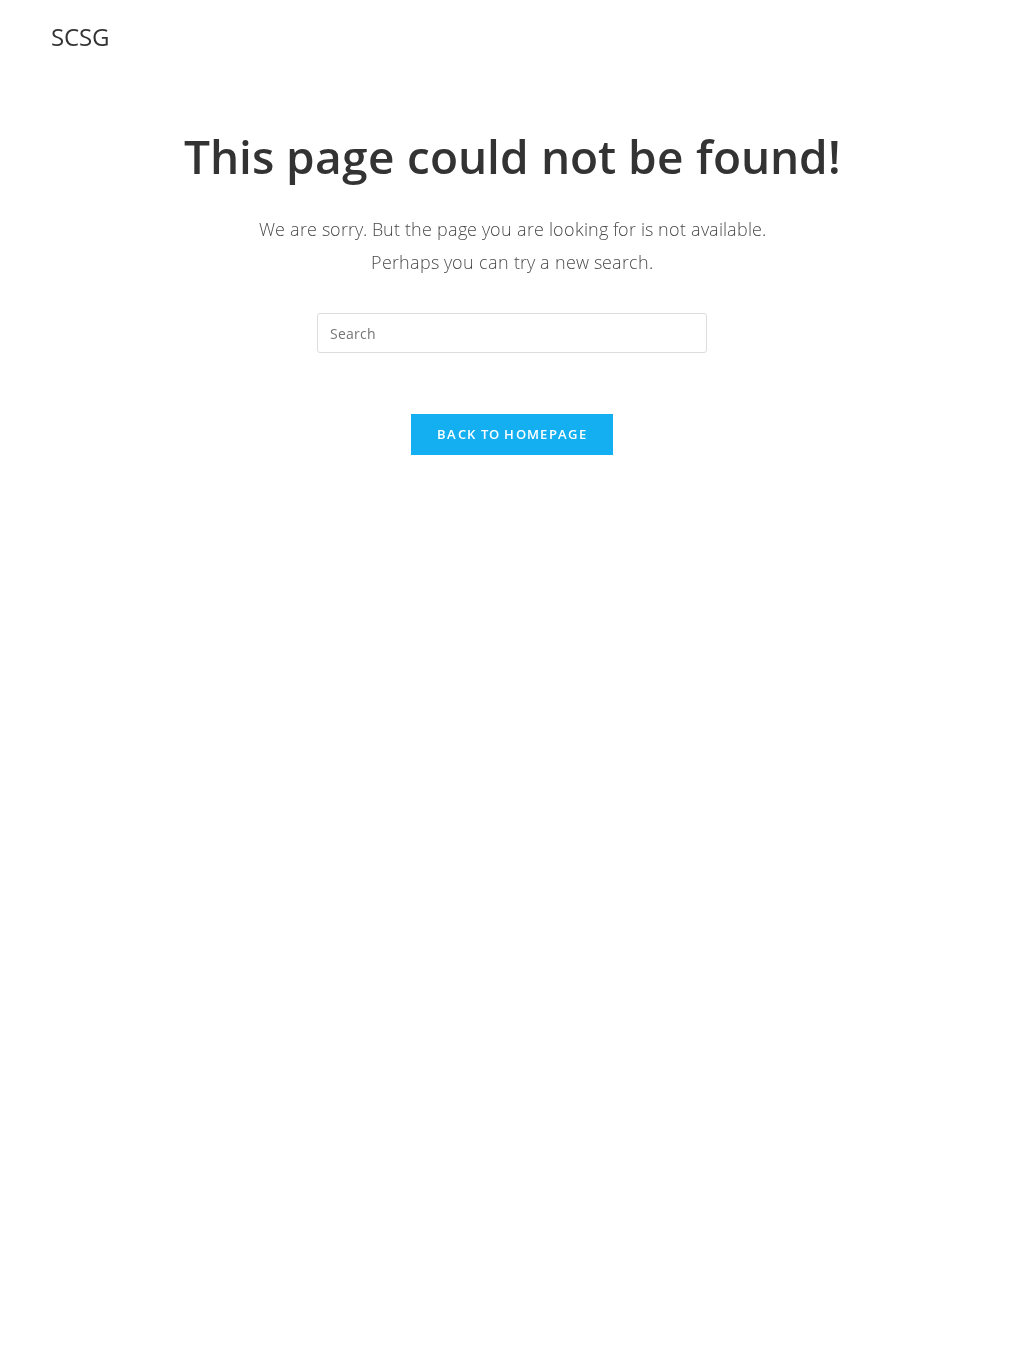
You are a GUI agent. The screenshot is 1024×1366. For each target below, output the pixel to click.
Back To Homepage (512, 434)
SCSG (80, 36)
